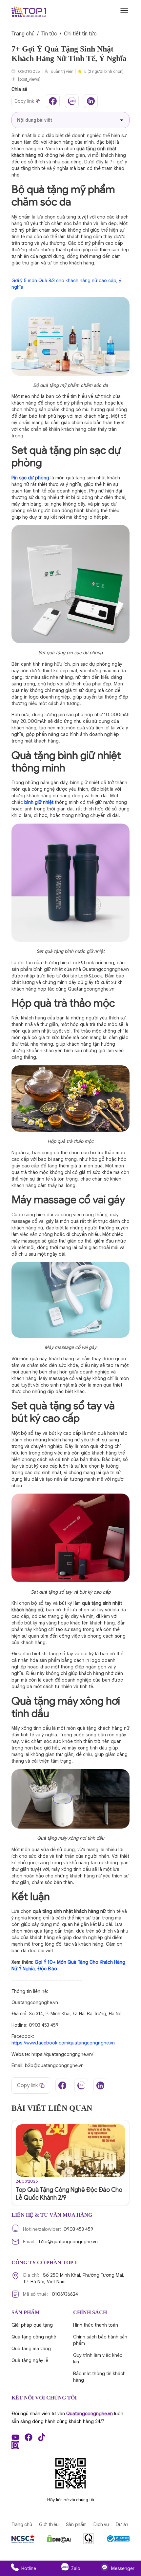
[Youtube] (15, 2437)
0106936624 (50, 2294)
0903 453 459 (58, 2229)
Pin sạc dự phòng (30, 478)
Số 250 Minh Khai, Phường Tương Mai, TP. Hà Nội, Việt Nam (74, 2278)
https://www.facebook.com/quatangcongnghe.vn (63, 2043)
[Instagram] (15, 2445)
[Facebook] (29, 2437)
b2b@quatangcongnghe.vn (60, 2242)
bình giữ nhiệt (39, 802)
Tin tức (49, 34)
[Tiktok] (42, 2437)
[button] (122, 120)
